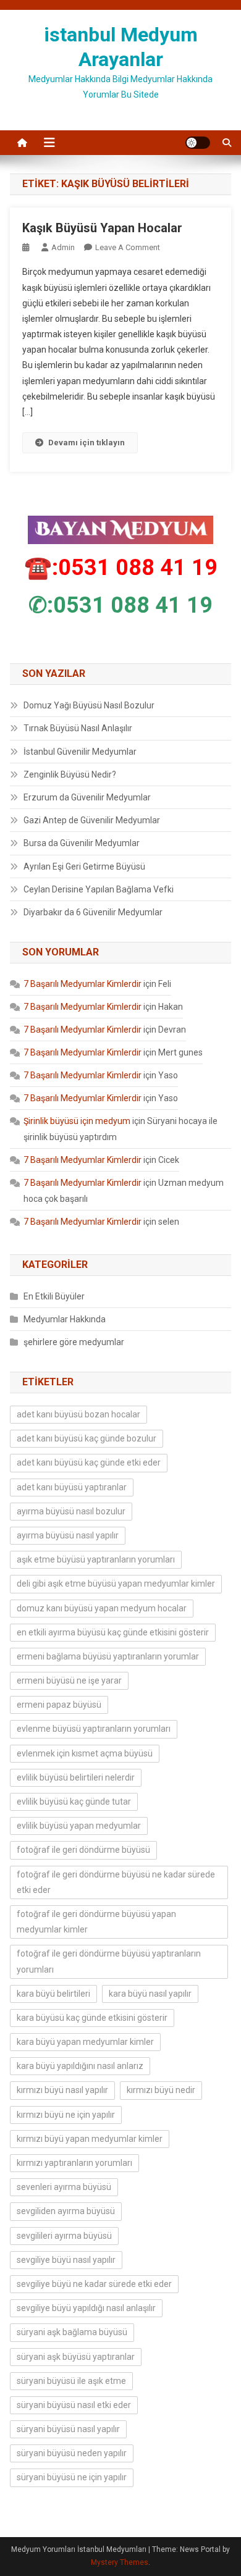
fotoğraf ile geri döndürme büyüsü (83, 1850)
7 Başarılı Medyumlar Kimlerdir (82, 984)
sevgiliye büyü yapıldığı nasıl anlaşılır (86, 2308)
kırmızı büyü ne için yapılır (66, 2115)
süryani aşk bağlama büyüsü (72, 2332)
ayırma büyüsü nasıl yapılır (68, 1535)
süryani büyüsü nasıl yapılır (68, 2429)
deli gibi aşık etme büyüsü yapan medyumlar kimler (116, 1584)
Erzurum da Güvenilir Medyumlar (87, 797)
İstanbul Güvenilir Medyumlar (80, 752)
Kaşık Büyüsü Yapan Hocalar (102, 228)
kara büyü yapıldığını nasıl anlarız (80, 2066)
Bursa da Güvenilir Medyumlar (82, 843)
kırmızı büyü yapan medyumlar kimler (90, 2139)
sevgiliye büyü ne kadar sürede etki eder (94, 2284)
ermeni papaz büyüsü (59, 1705)
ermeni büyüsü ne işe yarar (69, 1680)
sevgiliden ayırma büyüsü (66, 2211)
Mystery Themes (120, 2562)
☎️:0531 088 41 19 (121, 568)
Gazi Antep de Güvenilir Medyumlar (92, 820)
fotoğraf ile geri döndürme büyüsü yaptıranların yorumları (109, 1961)
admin (63, 247)
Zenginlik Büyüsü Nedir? (70, 774)
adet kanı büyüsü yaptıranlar (72, 1487)
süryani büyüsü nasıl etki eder (74, 2405)
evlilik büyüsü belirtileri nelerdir (76, 1777)
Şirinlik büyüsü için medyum (77, 1121)
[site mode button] (198, 143)
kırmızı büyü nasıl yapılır (62, 2090)
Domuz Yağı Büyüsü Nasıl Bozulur (89, 705)
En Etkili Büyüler (54, 1296)
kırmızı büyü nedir (161, 2090)
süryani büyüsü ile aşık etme (71, 2381)
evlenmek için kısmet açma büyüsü (85, 1753)
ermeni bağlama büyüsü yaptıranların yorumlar (108, 1656)
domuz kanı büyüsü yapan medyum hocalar (102, 1608)
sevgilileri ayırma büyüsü (64, 2236)
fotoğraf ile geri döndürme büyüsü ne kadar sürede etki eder (116, 1882)
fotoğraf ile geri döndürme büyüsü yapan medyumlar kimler (96, 1922)
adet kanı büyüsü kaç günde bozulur (87, 1438)
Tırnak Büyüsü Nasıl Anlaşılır (78, 728)
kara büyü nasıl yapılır (150, 1994)
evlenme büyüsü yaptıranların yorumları (94, 1729)
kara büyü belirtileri (53, 1994)
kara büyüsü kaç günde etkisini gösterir (92, 2018)
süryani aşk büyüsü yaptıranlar (76, 2357)
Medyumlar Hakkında (65, 1319)
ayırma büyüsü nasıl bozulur (71, 1511)
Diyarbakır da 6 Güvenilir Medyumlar (93, 912)
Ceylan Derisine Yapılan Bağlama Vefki (99, 889)
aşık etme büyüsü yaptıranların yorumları (96, 1559)
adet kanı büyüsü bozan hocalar (78, 1414)
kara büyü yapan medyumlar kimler (85, 2042)
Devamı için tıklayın (87, 443)
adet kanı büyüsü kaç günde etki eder (89, 1462)
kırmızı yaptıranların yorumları (74, 2163)
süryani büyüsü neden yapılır (72, 2453)
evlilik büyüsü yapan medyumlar (79, 1826)
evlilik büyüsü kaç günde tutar (74, 1802)
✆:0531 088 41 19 (120, 605)
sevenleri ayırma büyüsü (64, 2187)
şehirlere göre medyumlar (74, 1342)
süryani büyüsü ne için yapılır (72, 2477)
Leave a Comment (128, 247)
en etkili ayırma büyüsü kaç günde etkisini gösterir (113, 1632)
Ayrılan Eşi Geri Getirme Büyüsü (84, 866)
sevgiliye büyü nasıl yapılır (66, 2260)
